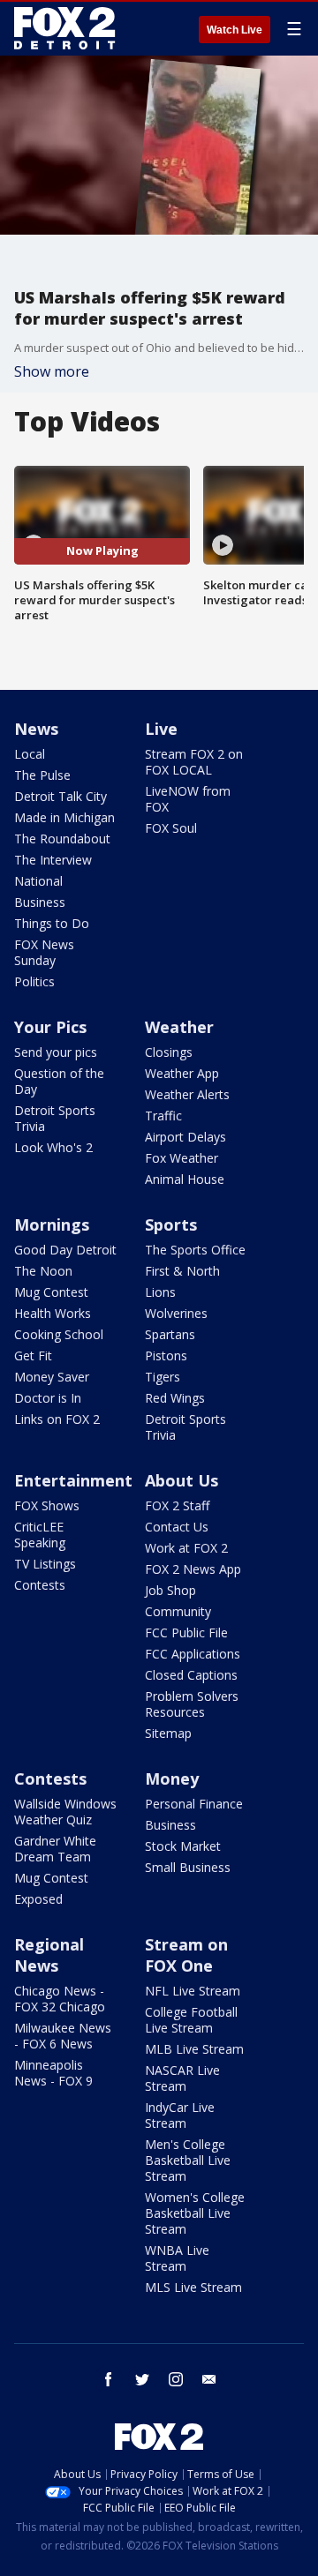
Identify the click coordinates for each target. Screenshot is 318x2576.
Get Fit (33, 1355)
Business (40, 902)
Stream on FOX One (186, 1955)
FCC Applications (193, 1654)
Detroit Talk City (61, 796)
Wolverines (176, 1313)
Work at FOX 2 (186, 1548)
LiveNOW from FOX (188, 799)
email (209, 2379)
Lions (160, 1292)
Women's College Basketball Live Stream (195, 2213)
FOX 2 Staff (177, 1505)
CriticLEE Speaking (40, 1535)
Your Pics (50, 1027)
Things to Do (52, 923)
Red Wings (175, 1398)
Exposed (38, 1899)
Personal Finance (194, 1804)
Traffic (163, 1116)
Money (172, 1778)
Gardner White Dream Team (55, 1849)
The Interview (53, 860)
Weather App (182, 1073)
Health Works (53, 1313)
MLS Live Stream (193, 2287)
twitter (142, 2379)
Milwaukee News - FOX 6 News (63, 2036)
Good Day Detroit (65, 1250)
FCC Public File (186, 1632)
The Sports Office (195, 1250)
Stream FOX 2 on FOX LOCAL (194, 762)
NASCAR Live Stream (182, 2078)
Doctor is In (48, 1398)
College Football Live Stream (191, 2020)
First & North (182, 1271)
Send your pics (56, 1052)
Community (178, 1611)
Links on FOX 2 (57, 1419)
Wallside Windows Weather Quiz (65, 1812)
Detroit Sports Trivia (55, 1118)
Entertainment (73, 1480)
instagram (176, 2379)
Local (30, 754)
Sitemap (168, 1733)
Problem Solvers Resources (192, 1704)
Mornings (52, 1224)
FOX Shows (47, 1505)
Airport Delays (185, 1137)
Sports (171, 1224)
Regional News (49, 1955)
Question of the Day (59, 1081)
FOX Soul (171, 828)
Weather (179, 1027)
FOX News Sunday (44, 952)
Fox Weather (182, 1158)
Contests (40, 1585)
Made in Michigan (64, 817)
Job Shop (170, 1590)
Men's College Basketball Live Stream (188, 2160)
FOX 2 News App (193, 1569)
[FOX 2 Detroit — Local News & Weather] (65, 28)
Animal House (185, 1179)
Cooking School (59, 1334)
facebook (109, 2379)
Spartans (170, 1334)
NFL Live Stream (193, 1991)
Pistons (166, 1355)
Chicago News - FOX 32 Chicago (60, 1999)
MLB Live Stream (194, 2049)
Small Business (188, 1867)
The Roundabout (62, 839)
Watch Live (235, 30)
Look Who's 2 (53, 1147)
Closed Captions (191, 1675)
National (38, 881)
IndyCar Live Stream (180, 2115)
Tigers (163, 1377)
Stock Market (183, 1846)
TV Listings (45, 1564)
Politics (34, 981)
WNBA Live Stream (177, 2258)
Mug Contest (51, 1292)
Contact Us (177, 1527)
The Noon (43, 1271)
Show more (52, 371)
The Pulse (42, 775)
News (36, 729)
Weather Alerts (187, 1094)
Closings (169, 1052)
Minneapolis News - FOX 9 (53, 2073)
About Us (182, 1480)
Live (161, 729)
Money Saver (52, 1377)
